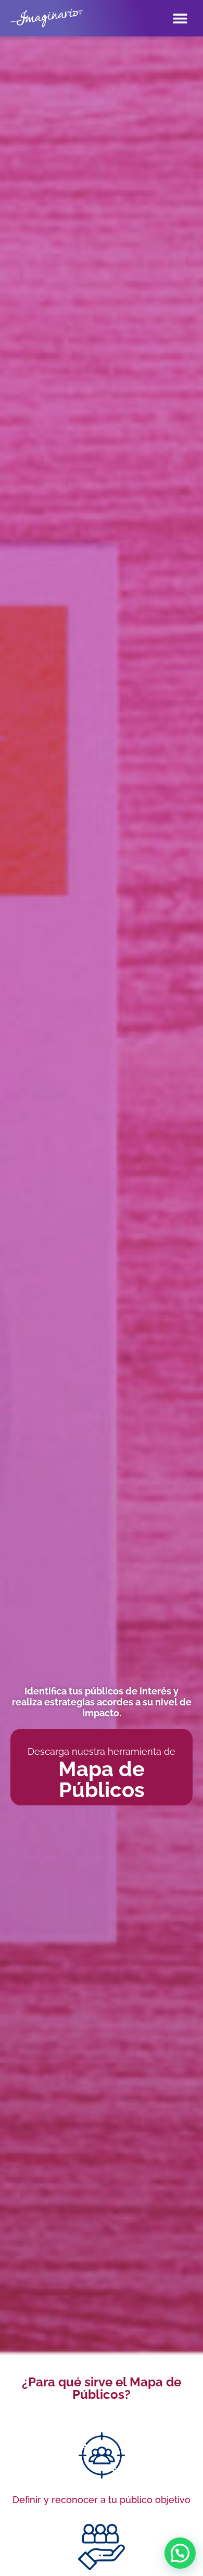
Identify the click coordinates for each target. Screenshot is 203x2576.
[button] (180, 2553)
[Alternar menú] (180, 18)
